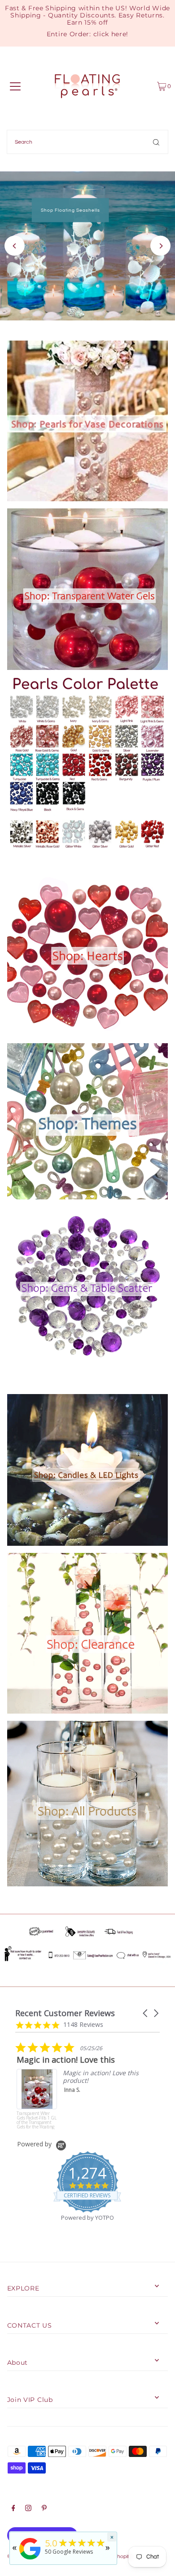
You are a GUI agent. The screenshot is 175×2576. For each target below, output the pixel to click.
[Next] (160, 246)
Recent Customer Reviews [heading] (65, 2013)
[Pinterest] (44, 2509)
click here (110, 34)
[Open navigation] (15, 86)
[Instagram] (28, 2509)
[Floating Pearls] (30, 2560)
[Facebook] (13, 2509)
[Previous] (15, 246)
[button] (146, 2013)
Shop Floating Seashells (70, 210)
